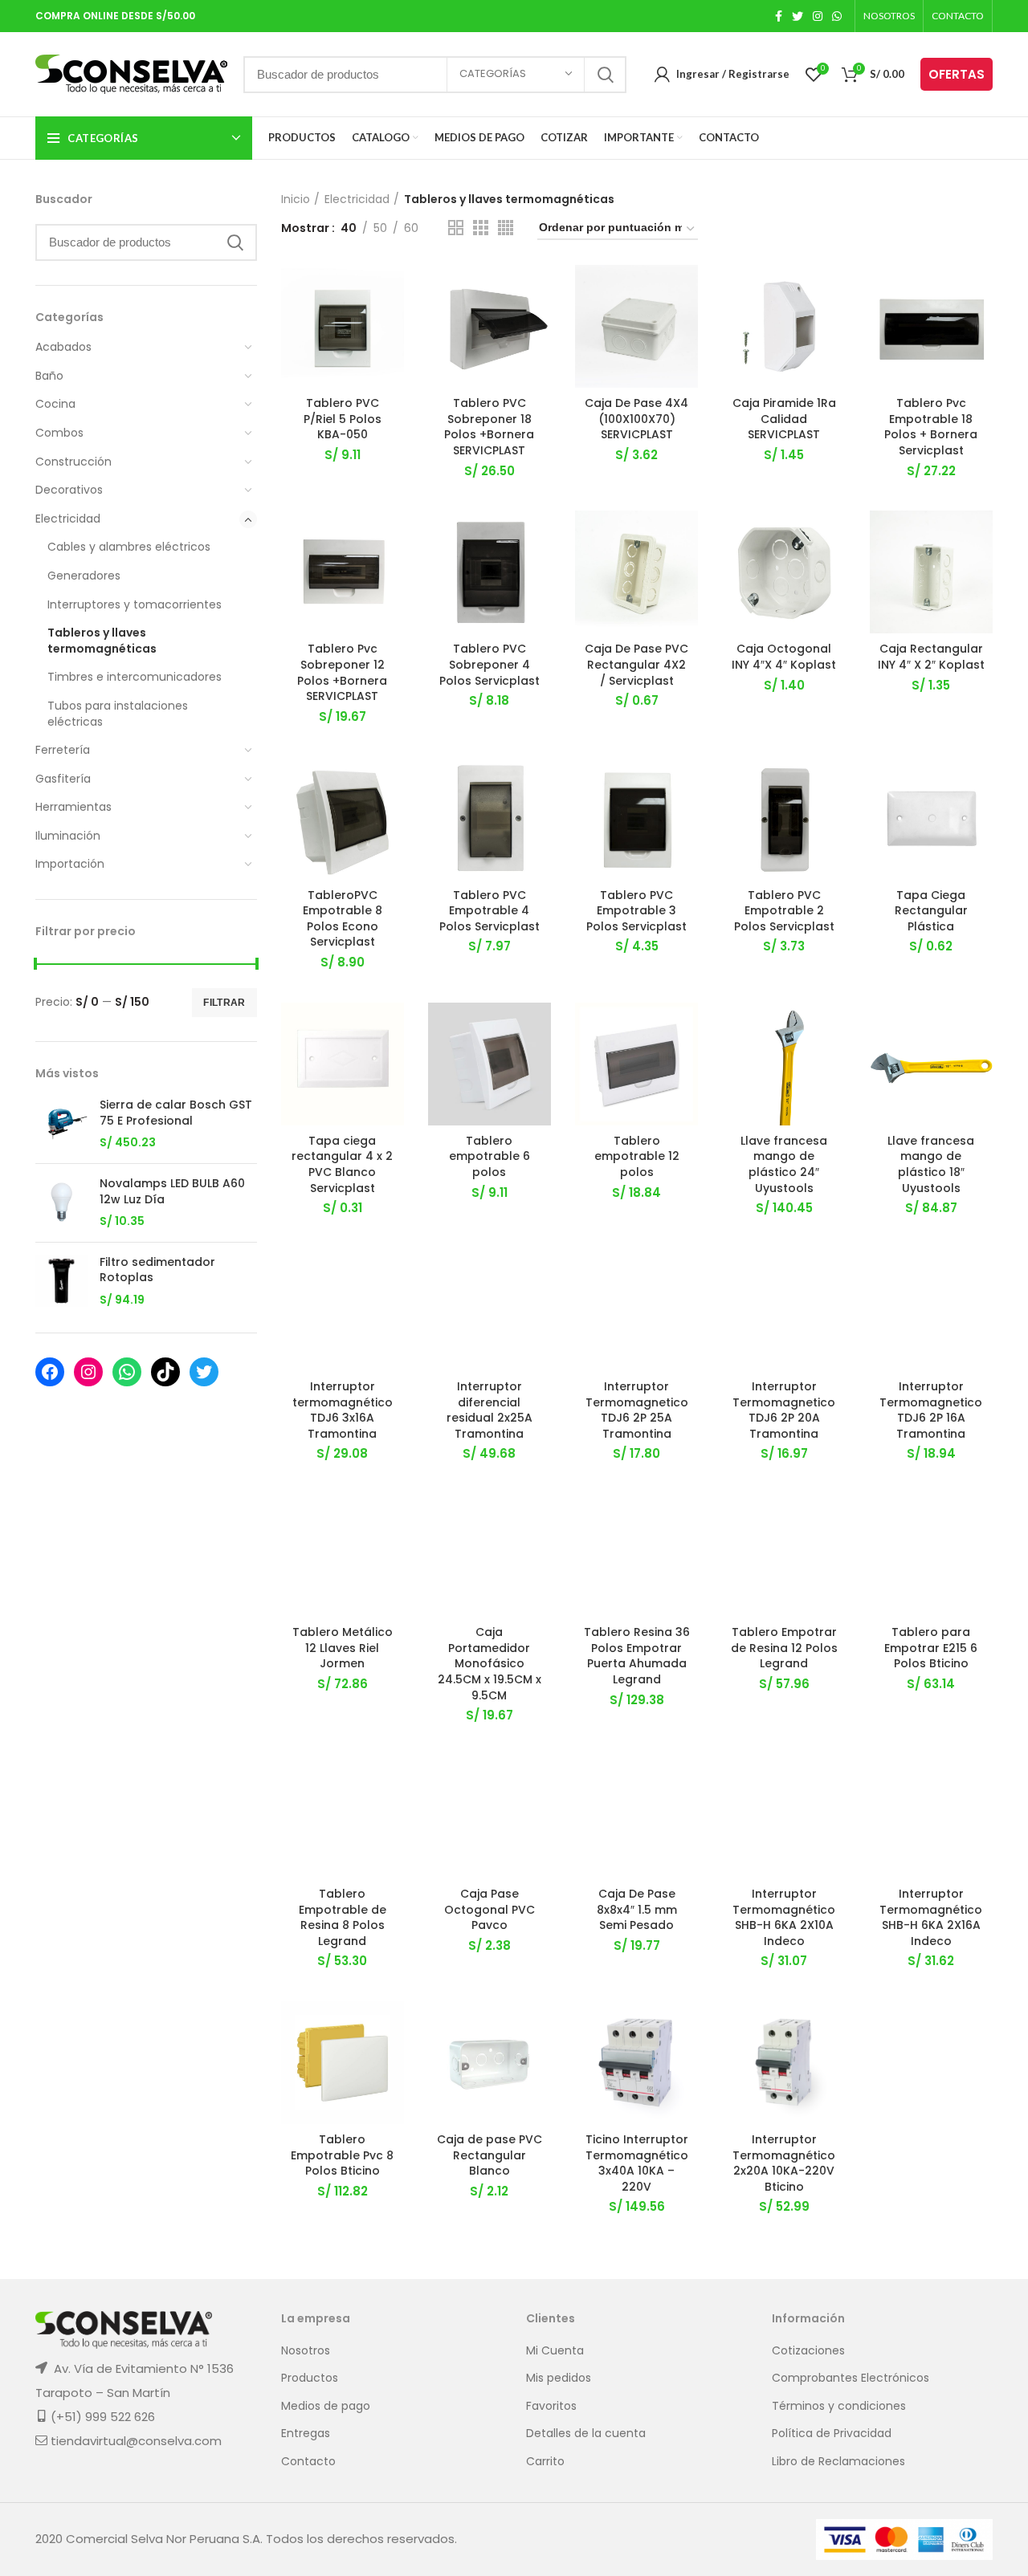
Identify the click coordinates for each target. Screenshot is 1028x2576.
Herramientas (73, 807)
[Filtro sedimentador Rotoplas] (61, 1282)
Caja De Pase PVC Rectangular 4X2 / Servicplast (636, 664)
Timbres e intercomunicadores (135, 677)
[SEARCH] (605, 75)
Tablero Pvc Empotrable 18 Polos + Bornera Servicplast (931, 427)
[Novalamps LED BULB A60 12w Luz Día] (61, 1203)
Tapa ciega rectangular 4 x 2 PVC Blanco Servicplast (342, 1164)
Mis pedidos (559, 2378)
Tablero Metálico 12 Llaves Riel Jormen (343, 1648)
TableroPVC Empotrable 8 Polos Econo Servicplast (343, 919)
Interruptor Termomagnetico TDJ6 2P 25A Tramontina (637, 1410)
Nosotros (306, 2351)
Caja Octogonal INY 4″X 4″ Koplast (784, 657)
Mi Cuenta (555, 2351)
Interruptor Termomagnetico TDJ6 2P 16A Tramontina (931, 1410)
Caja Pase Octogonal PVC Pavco (490, 1909)
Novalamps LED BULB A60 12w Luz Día (172, 1192)
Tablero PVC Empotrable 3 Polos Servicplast (636, 911)
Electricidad (68, 519)
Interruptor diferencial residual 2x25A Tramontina (490, 1410)
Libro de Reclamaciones (838, 2462)
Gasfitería (63, 779)
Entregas (306, 2434)
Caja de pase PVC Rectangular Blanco (490, 2155)
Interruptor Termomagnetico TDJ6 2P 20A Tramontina (784, 1410)
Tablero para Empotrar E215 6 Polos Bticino (931, 1648)
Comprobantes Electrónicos (851, 2378)
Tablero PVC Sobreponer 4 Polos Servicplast (490, 664)
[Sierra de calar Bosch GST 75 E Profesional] (61, 1124)
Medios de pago (326, 2406)
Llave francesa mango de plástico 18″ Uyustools (931, 1164)
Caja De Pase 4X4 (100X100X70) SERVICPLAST (636, 419)
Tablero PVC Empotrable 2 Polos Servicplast (784, 911)
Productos (310, 2378)
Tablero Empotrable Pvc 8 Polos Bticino (342, 2155)
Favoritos (551, 2406)
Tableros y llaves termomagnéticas (102, 641)
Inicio (296, 199)
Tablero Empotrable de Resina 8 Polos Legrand (343, 1917)
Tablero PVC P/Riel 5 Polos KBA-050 (343, 419)
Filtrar (224, 1003)
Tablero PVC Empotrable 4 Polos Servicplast (490, 911)
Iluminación (68, 836)
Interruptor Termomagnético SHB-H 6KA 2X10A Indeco (784, 1917)
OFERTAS (957, 74)
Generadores (84, 576)
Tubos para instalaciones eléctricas (118, 714)
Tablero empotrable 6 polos (490, 1156)
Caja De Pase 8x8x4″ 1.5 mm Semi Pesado (637, 1909)
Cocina (55, 404)
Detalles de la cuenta (586, 2434)
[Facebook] (50, 1372)
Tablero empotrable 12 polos (637, 1156)
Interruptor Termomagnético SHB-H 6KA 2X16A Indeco (931, 1917)
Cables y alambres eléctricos (129, 547)
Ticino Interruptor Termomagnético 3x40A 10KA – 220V (637, 2163)
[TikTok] (165, 1372)
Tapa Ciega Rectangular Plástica (931, 911)
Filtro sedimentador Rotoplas (157, 1270)
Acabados (63, 347)
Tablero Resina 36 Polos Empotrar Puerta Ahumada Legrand (637, 1656)
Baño (49, 376)
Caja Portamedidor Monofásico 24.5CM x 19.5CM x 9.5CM (490, 1663)
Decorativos (69, 490)
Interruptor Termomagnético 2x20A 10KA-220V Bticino (784, 2163)
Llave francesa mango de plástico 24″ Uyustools (784, 1164)
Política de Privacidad (832, 2434)
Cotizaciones (808, 2351)
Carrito (545, 2462)
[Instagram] (88, 1372)
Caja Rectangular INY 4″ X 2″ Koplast (931, 657)
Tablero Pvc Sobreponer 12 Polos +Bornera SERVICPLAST (342, 672)
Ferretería (63, 750)
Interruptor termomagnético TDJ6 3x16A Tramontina (343, 1410)
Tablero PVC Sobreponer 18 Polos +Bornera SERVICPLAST (489, 427)
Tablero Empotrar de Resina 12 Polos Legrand (784, 1648)
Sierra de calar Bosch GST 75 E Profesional (176, 1113)
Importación (70, 864)
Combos (59, 433)
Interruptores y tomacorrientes (135, 604)
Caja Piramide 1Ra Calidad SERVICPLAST (784, 419)
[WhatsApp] (127, 1372)
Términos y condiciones (839, 2406)
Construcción (73, 462)
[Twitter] (204, 1372)
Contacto (308, 2462)
